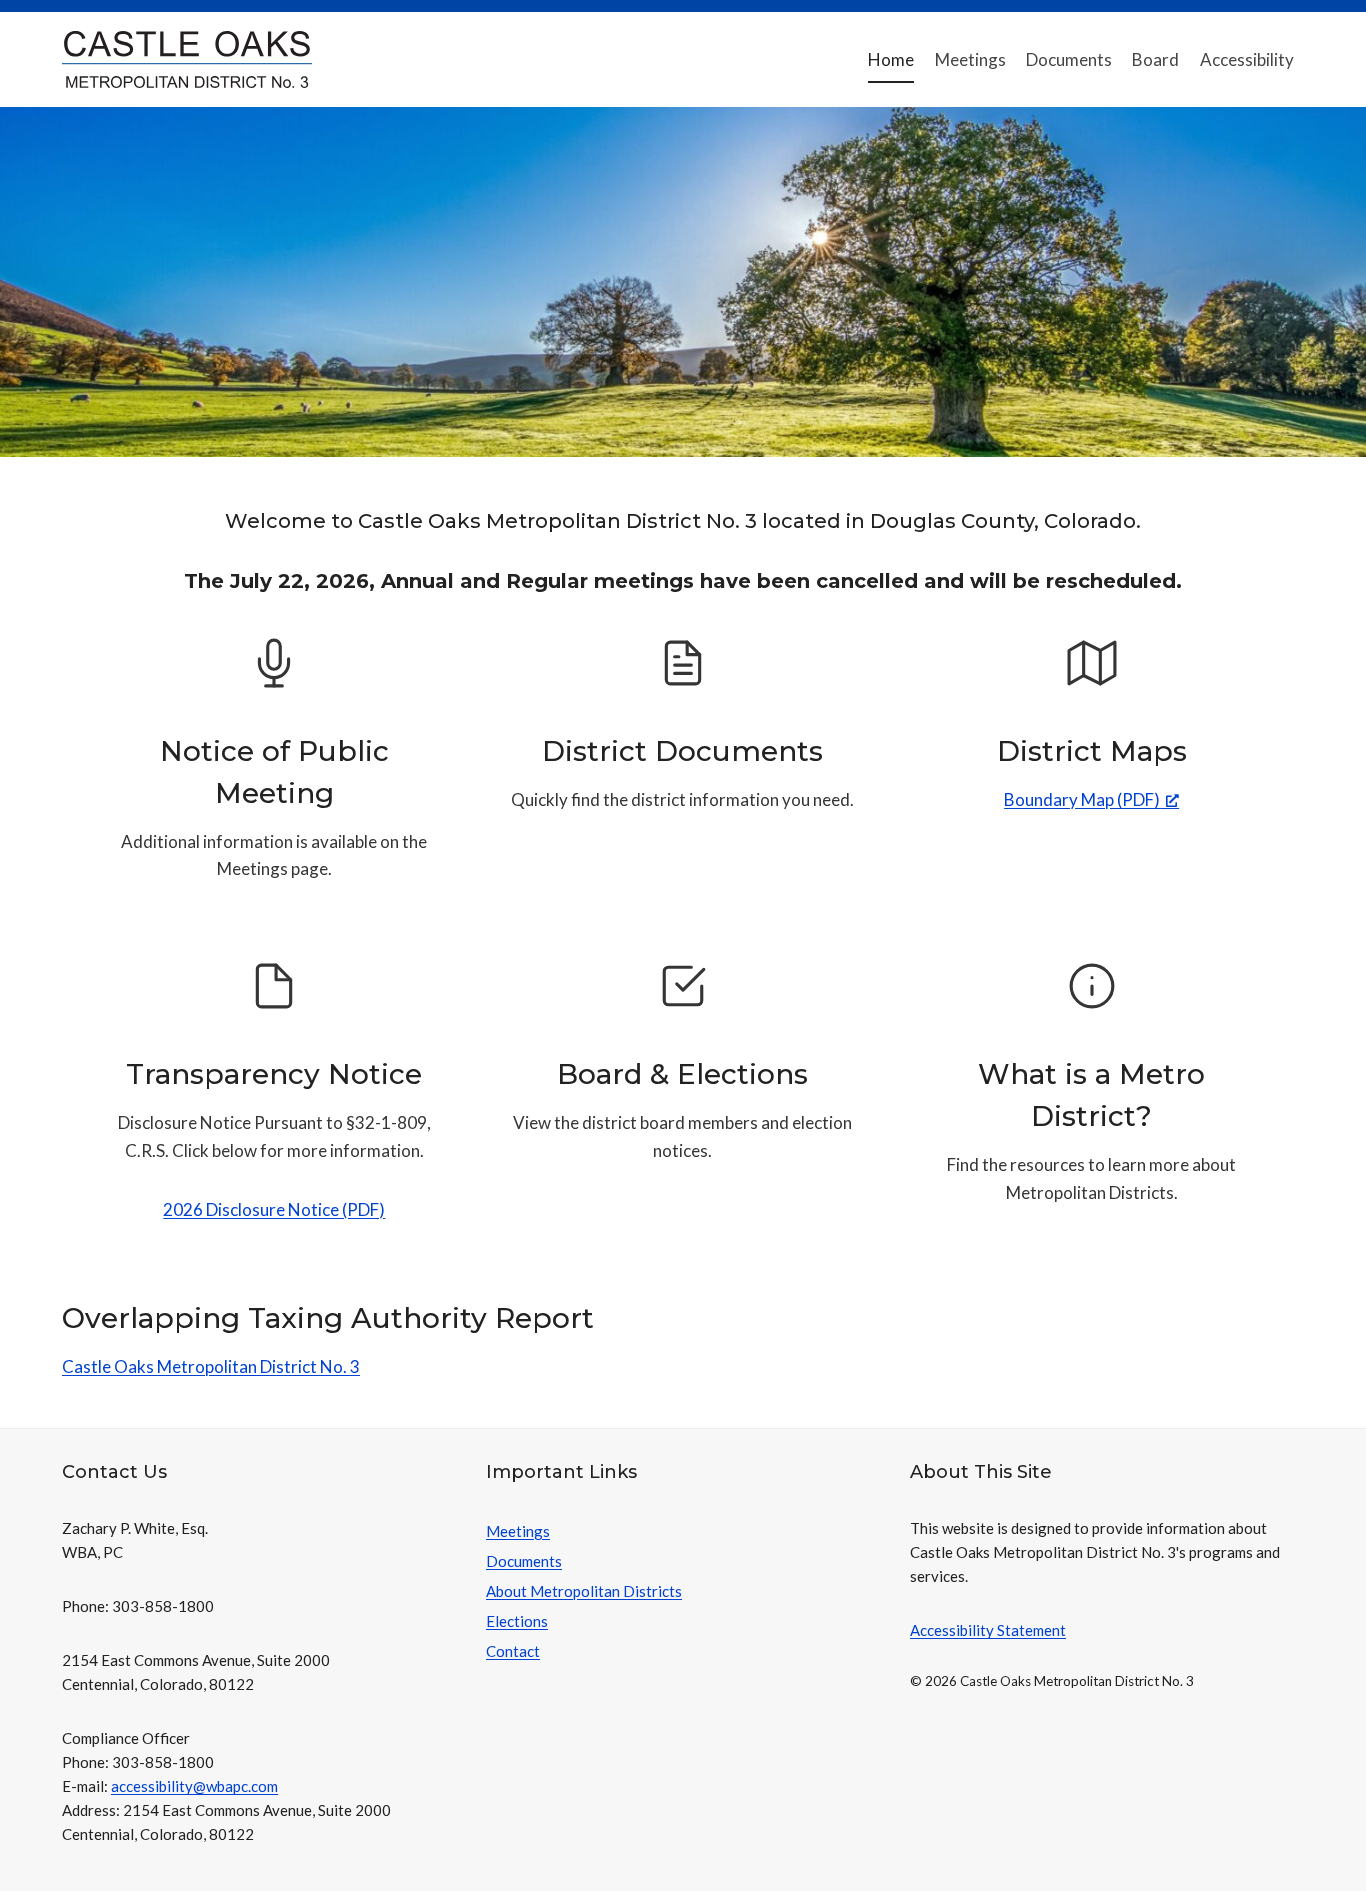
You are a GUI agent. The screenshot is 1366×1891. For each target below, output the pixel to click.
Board (1155, 59)
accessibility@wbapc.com (194, 1786)
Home (891, 59)
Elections (517, 1621)
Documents (1069, 59)
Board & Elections (682, 1074)
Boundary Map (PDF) (1082, 799)
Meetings (970, 59)
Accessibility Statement (988, 1630)
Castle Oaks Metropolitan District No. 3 (211, 1366)
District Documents (682, 751)
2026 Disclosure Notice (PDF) (274, 1209)
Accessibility (1247, 59)
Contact (513, 1651)
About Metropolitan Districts (584, 1591)
